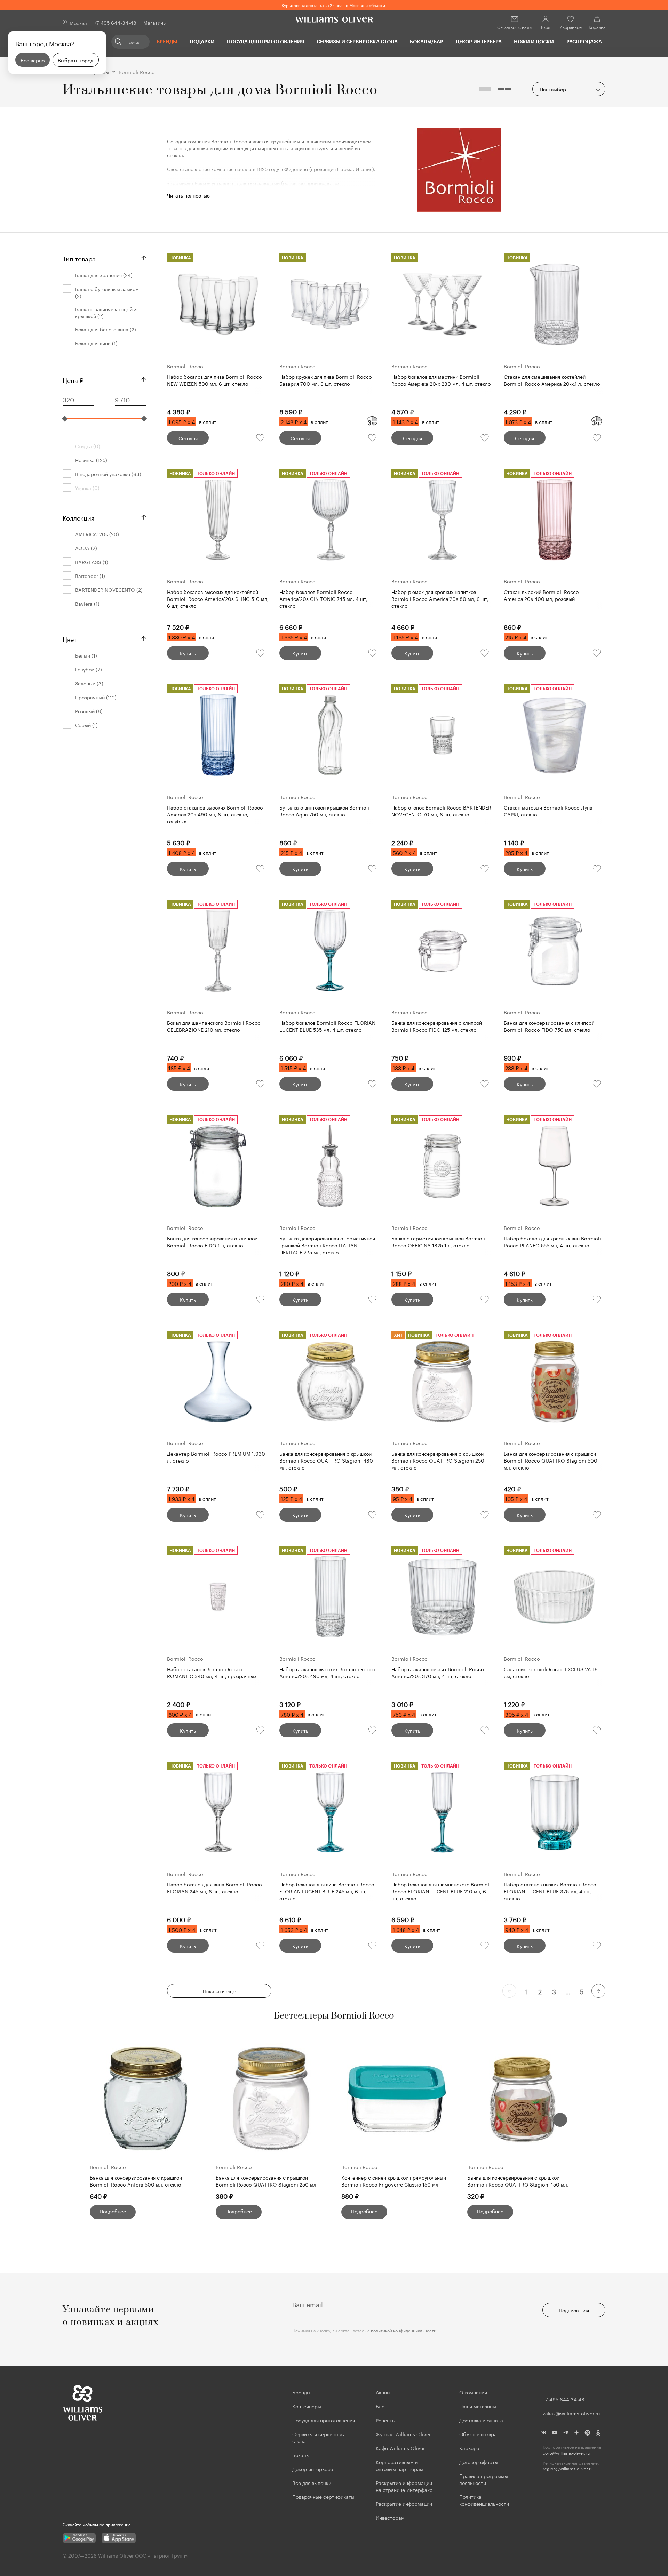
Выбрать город (75, 60)
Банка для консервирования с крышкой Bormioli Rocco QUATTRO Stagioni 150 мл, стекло (518, 2181)
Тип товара (79, 258)
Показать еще (219, 1991)
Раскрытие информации (404, 2503)
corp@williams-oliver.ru (566, 2453)
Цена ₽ (73, 379)
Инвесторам (391, 2517)
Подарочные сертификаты (323, 2496)
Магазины (155, 22)
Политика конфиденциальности (484, 2500)
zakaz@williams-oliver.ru (571, 2413)
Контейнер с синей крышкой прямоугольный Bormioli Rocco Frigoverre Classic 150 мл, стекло (394, 2181)
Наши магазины (478, 2406)
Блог (381, 2406)
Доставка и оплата (481, 2420)
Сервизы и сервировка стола (357, 42)
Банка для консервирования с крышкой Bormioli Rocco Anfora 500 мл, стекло (136, 2181)
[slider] (65, 419)
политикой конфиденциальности (404, 2330)
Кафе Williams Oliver (400, 2448)
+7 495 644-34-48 (115, 22)
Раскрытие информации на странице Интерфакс (404, 2486)
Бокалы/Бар (427, 42)
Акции (383, 2392)
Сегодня (188, 438)
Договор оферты (479, 2462)
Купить (188, 653)
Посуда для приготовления (265, 42)
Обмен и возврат (479, 2434)
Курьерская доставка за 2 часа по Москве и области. (334, 5)
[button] (560, 2120)
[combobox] (569, 89)
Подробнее (113, 2211)
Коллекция (78, 517)
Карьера (469, 2448)
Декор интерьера (479, 42)
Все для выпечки (312, 2482)
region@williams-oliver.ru (568, 2468)
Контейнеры (307, 2406)
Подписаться (574, 2310)
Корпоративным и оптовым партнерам (400, 2465)
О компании (473, 2392)
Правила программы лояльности (484, 2479)
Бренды (167, 42)
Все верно (33, 60)
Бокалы (301, 2455)
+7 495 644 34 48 (564, 2399)
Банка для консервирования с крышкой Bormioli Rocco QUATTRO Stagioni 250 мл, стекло (267, 2181)
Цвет (70, 638)
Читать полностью (188, 195)
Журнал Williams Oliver (403, 2434)
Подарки (202, 42)
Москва (78, 23)
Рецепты (386, 2420)
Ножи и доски (534, 42)
